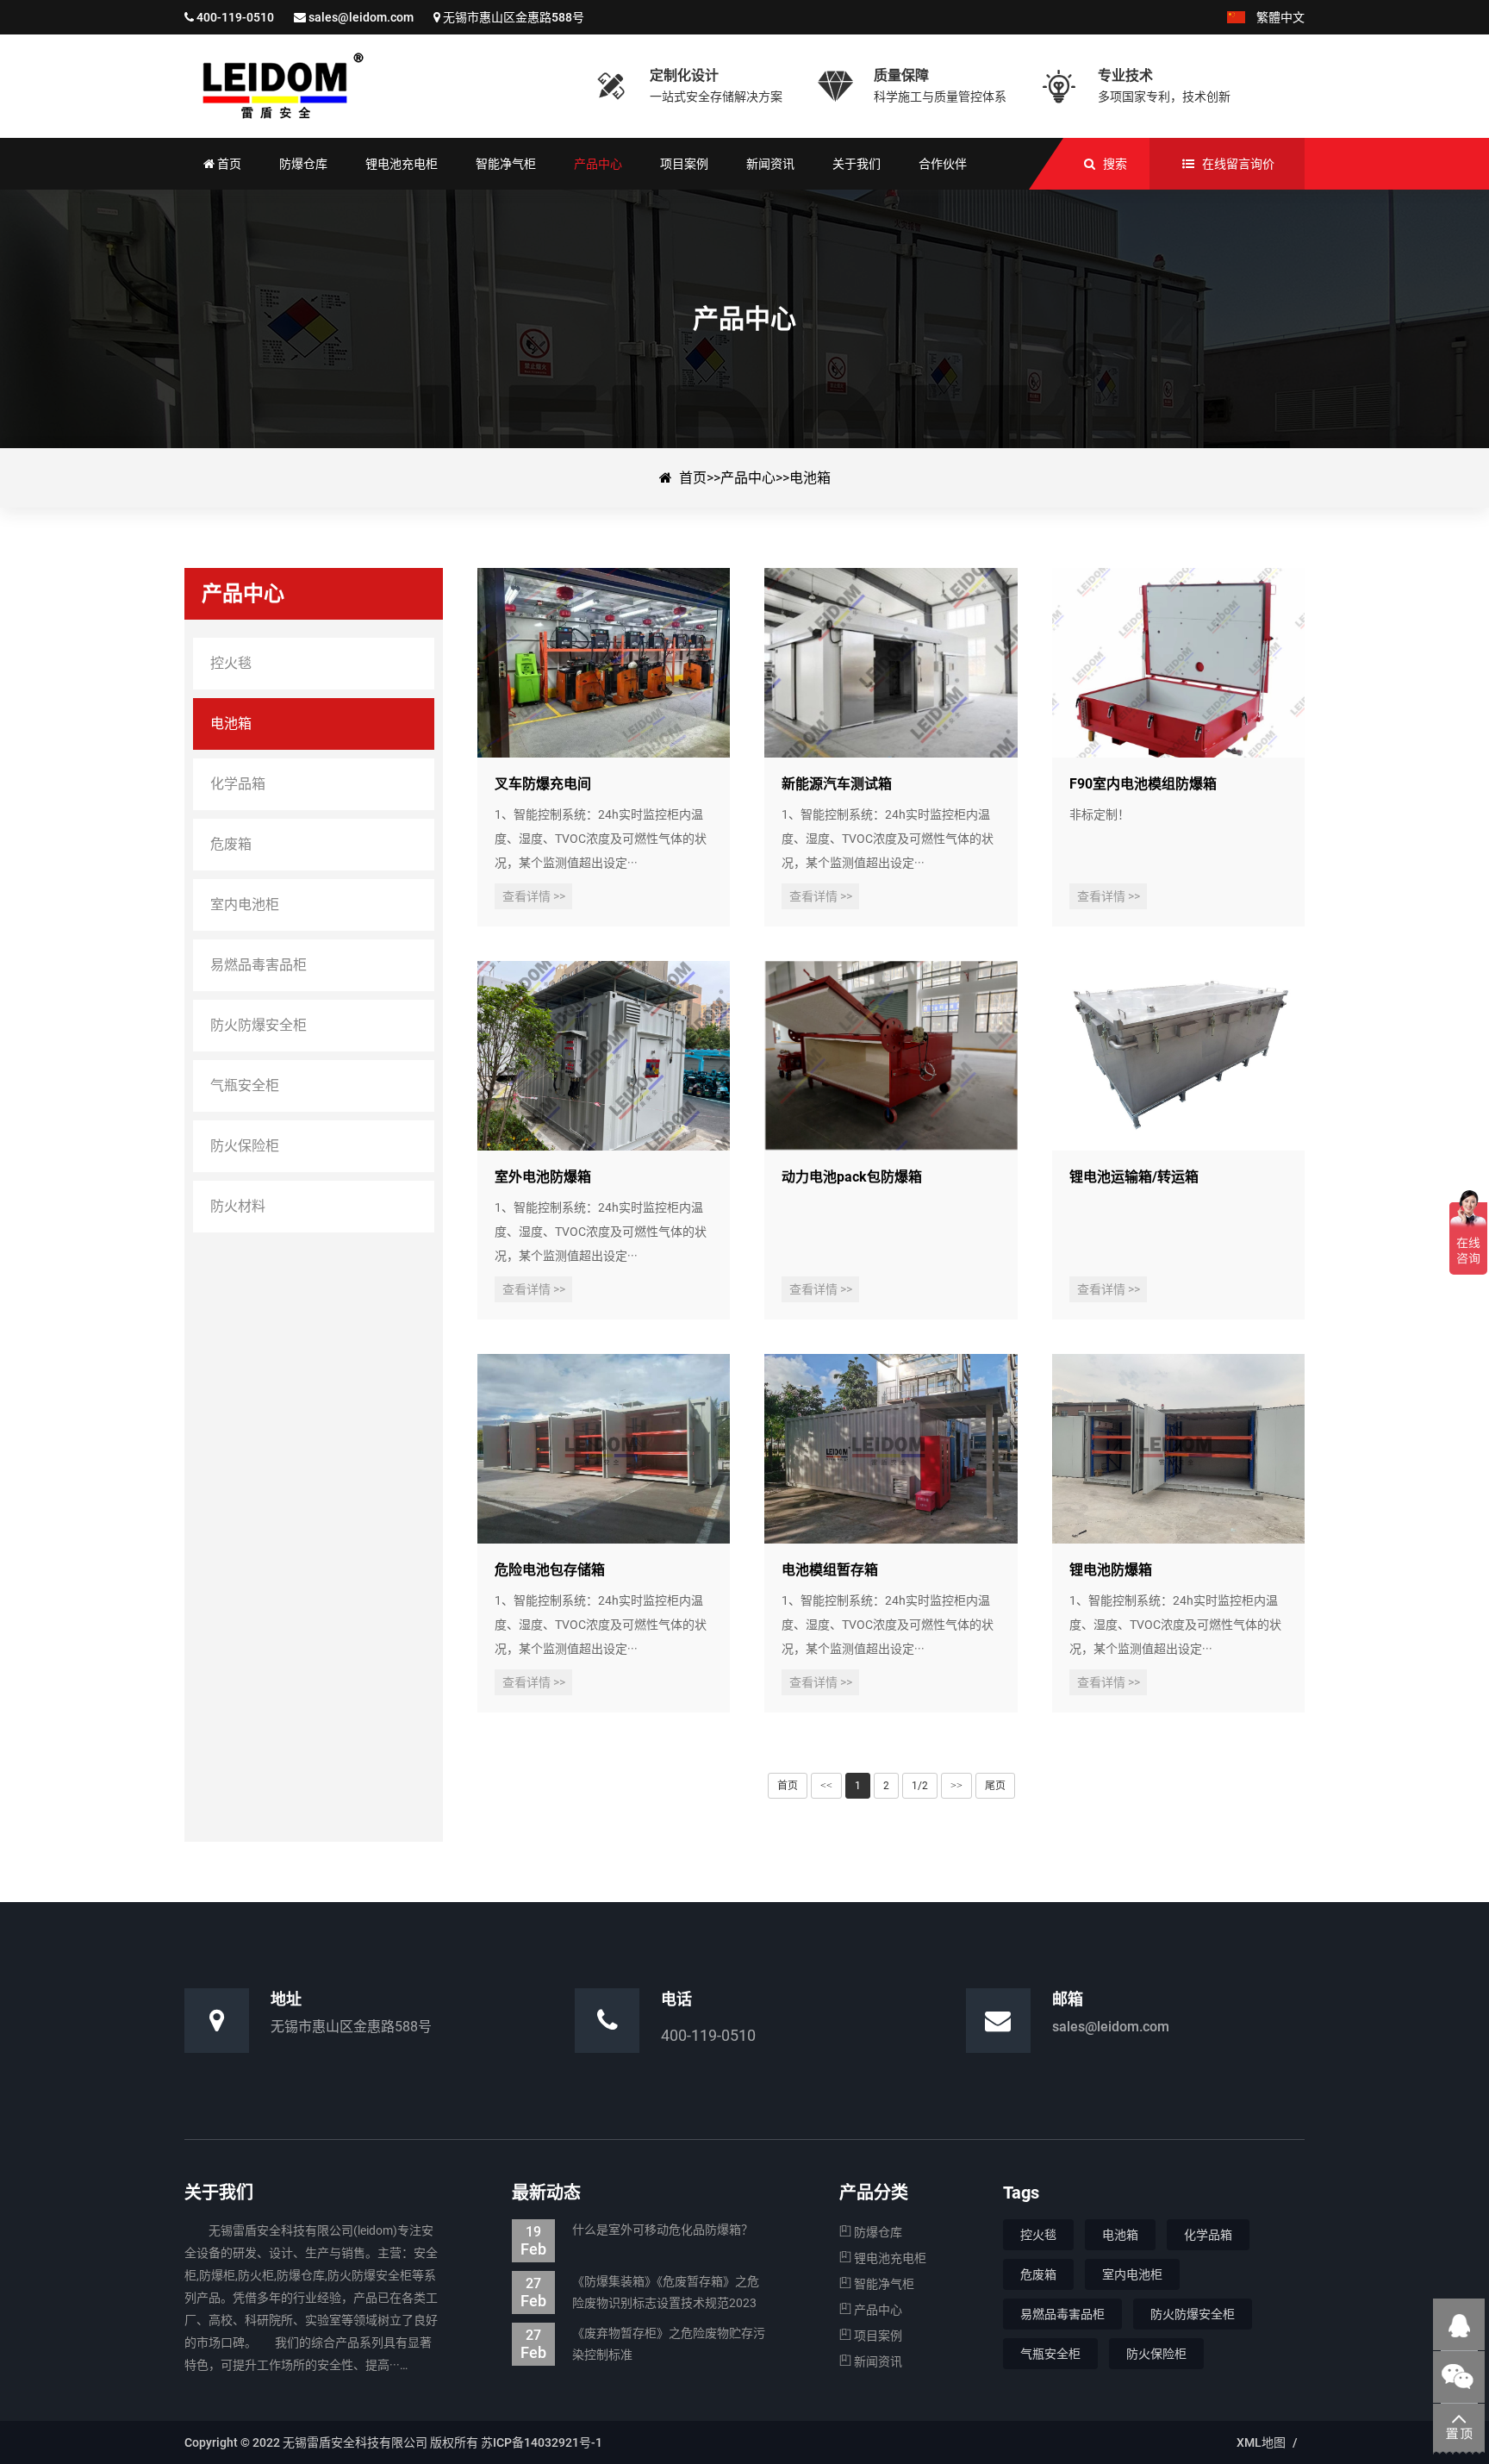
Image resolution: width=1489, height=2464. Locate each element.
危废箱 (1038, 2274)
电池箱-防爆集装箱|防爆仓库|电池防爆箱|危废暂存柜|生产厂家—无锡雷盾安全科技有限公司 (378, 86)
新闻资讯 (877, 2361)
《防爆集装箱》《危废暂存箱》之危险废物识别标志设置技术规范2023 (640, 2292)
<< (826, 1786)
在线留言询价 (1238, 164)
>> (956, 1786)
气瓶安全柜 (1050, 2354)
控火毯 (1038, 2235)
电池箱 (810, 478)
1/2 (920, 1786)
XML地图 (1261, 2442)
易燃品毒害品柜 (1062, 2314)
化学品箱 (1208, 2235)
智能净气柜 (883, 2284)
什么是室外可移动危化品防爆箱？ (637, 2232)
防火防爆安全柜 (1193, 2314)
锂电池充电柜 (889, 2258)
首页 (693, 478)
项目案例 (877, 2336)
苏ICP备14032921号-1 (542, 2442)
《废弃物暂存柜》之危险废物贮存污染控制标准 (643, 2344)
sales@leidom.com (361, 17)
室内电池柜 (1132, 2274)
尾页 (995, 1786)
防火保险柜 (1156, 2354)
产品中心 (748, 478)
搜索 (1115, 164)
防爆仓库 (877, 2232)
